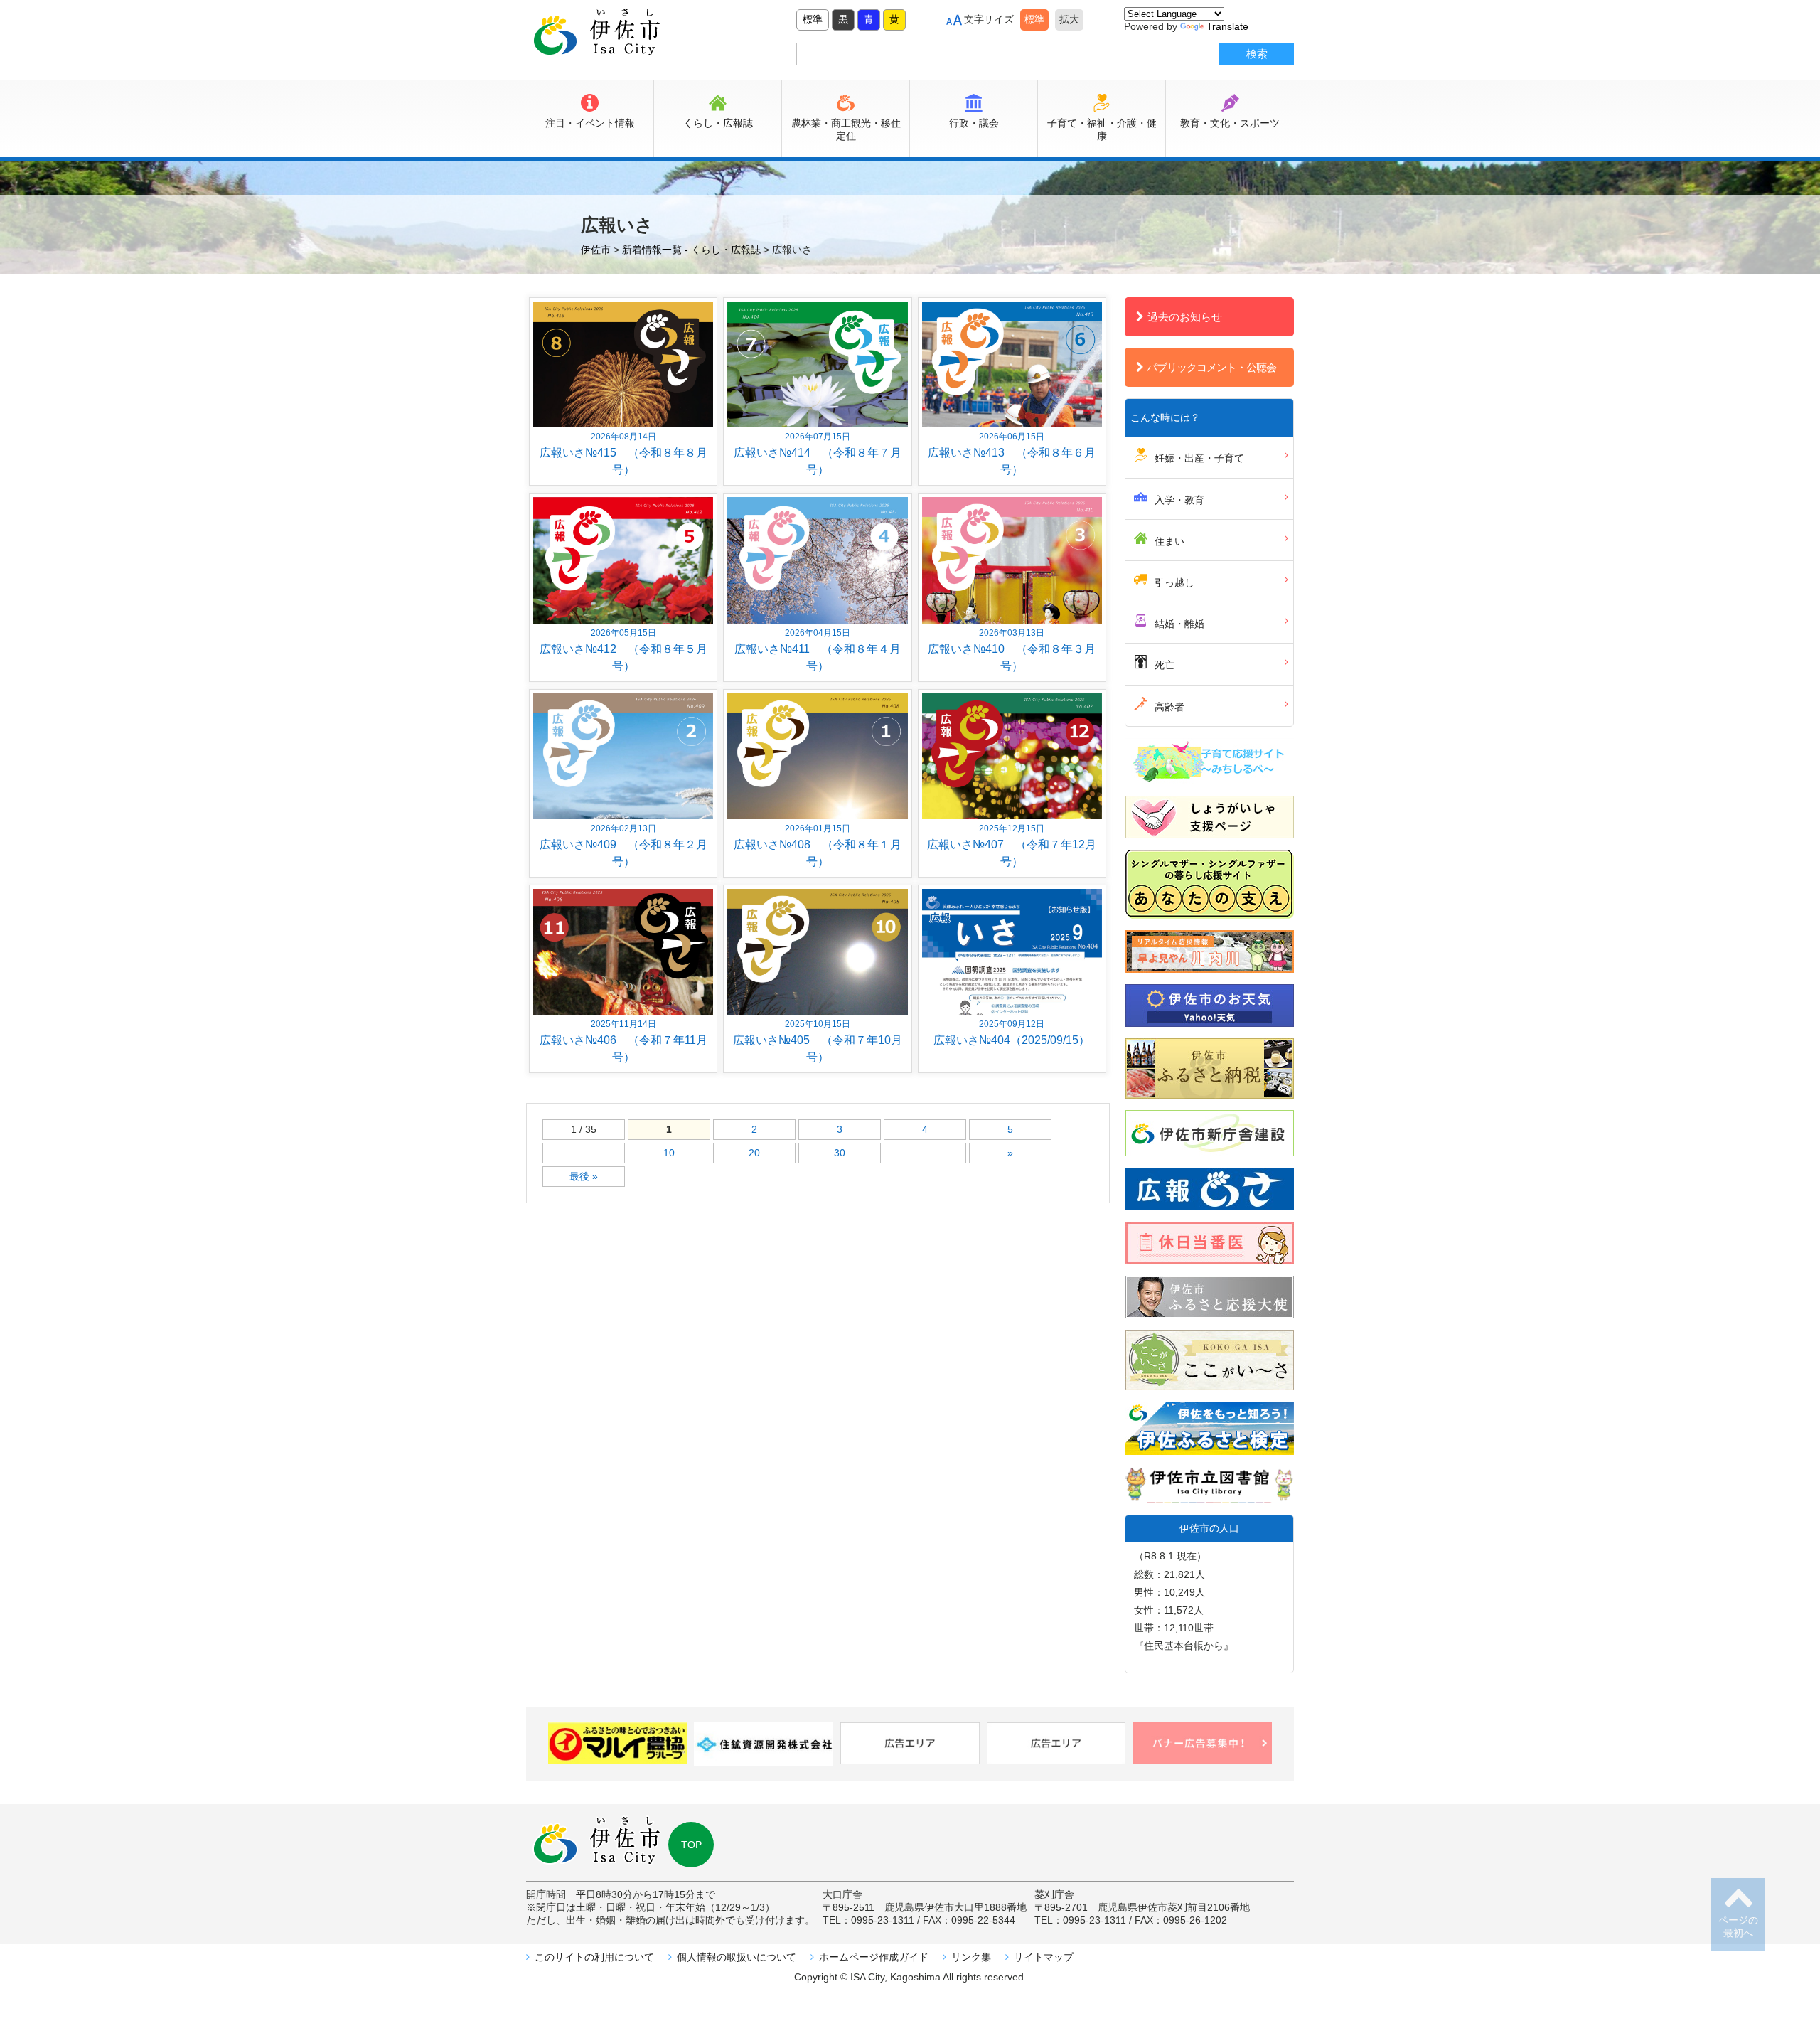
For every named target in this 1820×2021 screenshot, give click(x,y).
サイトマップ (1044, 1957)
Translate (1227, 26)
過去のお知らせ (1185, 317)
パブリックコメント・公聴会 (1211, 367)
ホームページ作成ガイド (874, 1957)
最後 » (584, 1176)
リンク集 (971, 1957)
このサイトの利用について (594, 1957)
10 (669, 1153)
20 (754, 1153)
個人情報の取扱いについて (737, 1957)
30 (840, 1153)
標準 (813, 19)
